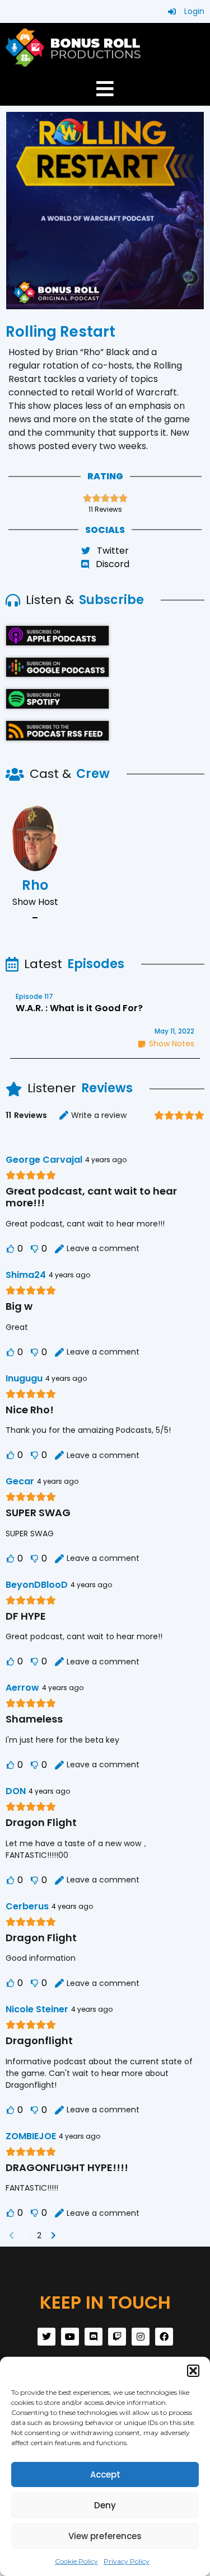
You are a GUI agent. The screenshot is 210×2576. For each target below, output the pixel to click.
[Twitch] (117, 2337)
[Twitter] (46, 2337)
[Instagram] (141, 2337)
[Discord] (94, 2337)
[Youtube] (70, 2337)
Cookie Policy (76, 2561)
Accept (105, 2474)
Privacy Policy (127, 2561)
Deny (105, 2505)
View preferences (105, 2536)
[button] (193, 2371)
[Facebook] (164, 2337)
